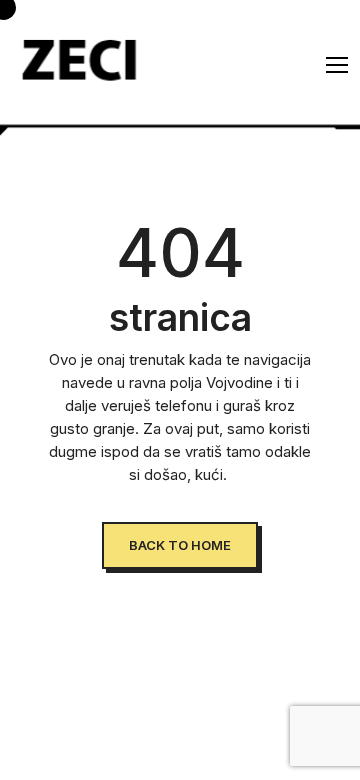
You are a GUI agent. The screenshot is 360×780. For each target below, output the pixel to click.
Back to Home (180, 545)
